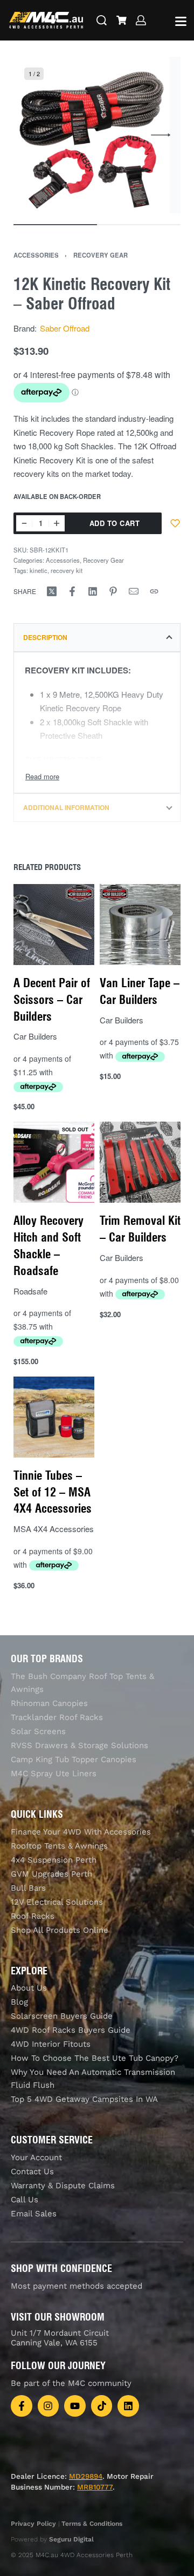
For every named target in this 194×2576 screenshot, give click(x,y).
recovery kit (67, 570)
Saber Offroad (65, 328)
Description (45, 637)
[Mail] (134, 591)
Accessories (36, 255)
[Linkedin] (128, 2406)
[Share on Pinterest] (113, 591)
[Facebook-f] (22, 2406)
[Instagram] (48, 2406)
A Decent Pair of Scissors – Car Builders (52, 1000)
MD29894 (86, 2476)
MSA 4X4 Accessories (54, 1529)
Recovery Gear (101, 255)
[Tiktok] (102, 2406)
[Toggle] (42, 776)
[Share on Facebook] (72, 591)
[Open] (181, 21)
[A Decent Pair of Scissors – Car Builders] (54, 925)
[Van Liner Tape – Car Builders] (140, 925)
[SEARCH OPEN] (102, 20)
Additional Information (66, 807)
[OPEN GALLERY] (92, 135)
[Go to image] (55, 225)
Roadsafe (30, 1291)
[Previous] (33, 135)
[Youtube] (75, 2406)
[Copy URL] (154, 591)
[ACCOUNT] (141, 20)
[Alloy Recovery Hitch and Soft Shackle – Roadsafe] (54, 1163)
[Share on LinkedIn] (93, 591)
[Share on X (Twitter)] (52, 591)
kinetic (39, 570)
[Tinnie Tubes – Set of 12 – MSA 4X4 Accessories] (54, 1417)
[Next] (161, 135)
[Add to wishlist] (175, 523)
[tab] (97, 637)
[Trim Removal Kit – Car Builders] (140, 1163)
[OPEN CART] (122, 20)
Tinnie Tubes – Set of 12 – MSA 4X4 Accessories (53, 1492)
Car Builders (35, 1037)
